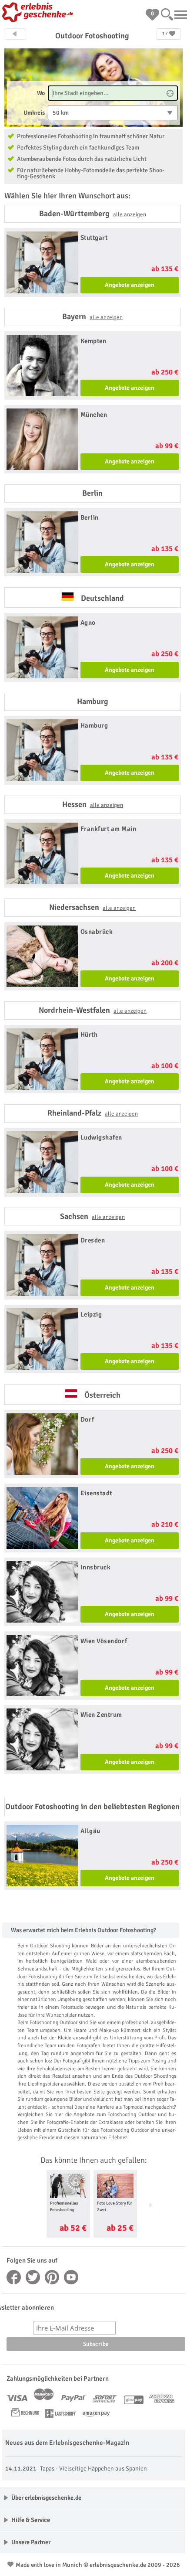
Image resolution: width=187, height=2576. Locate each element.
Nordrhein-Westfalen (93, 1010)
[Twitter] (33, 2277)
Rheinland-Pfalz (93, 1113)
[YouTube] (71, 2277)
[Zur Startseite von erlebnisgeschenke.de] (39, 13)
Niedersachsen (92, 907)
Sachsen (92, 1216)
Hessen (93, 804)
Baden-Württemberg (93, 214)
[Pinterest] (52, 2277)
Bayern (92, 316)
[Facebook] (14, 2277)
